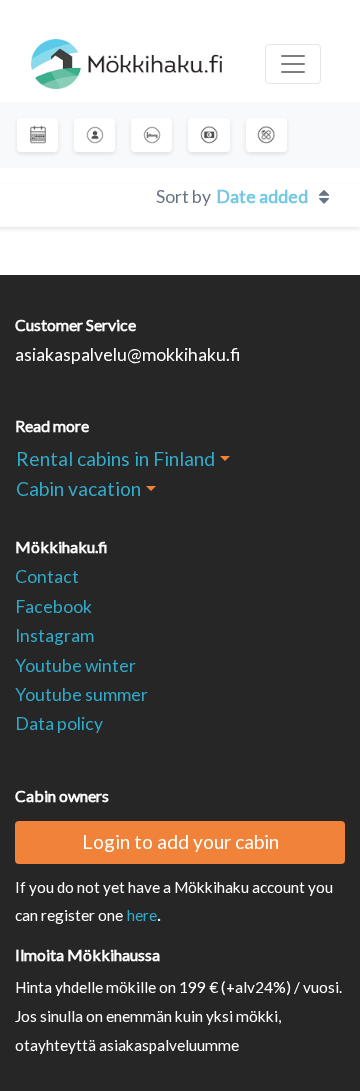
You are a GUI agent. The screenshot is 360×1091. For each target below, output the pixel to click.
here (142, 915)
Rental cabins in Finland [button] (115, 458)
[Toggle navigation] (293, 64)
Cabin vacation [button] (78, 488)
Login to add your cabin (180, 841)
